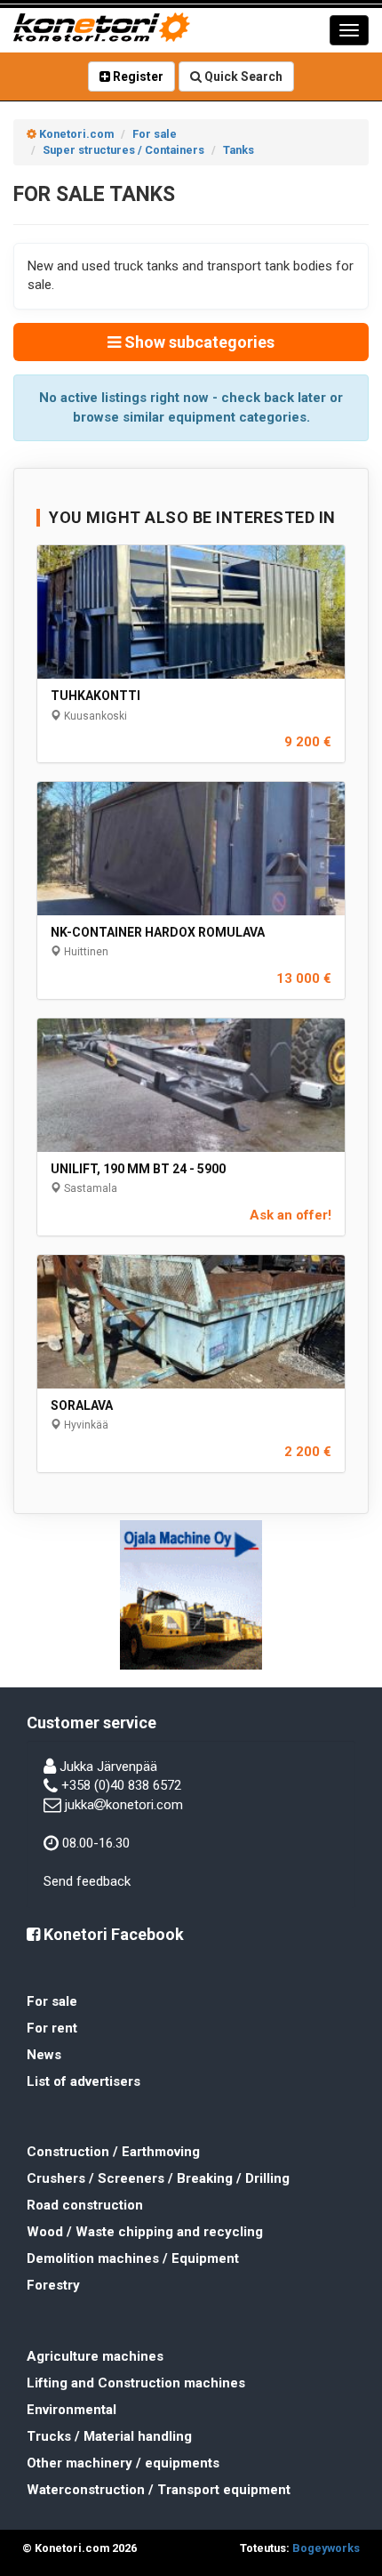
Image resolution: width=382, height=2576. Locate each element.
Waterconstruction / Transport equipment (159, 2490)
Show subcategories (198, 342)
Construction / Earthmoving (113, 2152)
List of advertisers (84, 2081)
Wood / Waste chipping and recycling (145, 2232)
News (44, 2055)
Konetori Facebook (112, 1934)
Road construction (85, 2205)
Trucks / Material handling (109, 2436)
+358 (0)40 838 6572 (121, 1785)
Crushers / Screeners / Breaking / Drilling (158, 2178)
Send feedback (87, 1881)
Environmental (72, 2410)
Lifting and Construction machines (136, 2383)
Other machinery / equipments (123, 2463)
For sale (52, 2001)
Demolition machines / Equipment (133, 2258)
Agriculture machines (95, 2356)
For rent (52, 2028)
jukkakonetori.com (124, 1805)
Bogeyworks (326, 2548)
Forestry (53, 2285)
